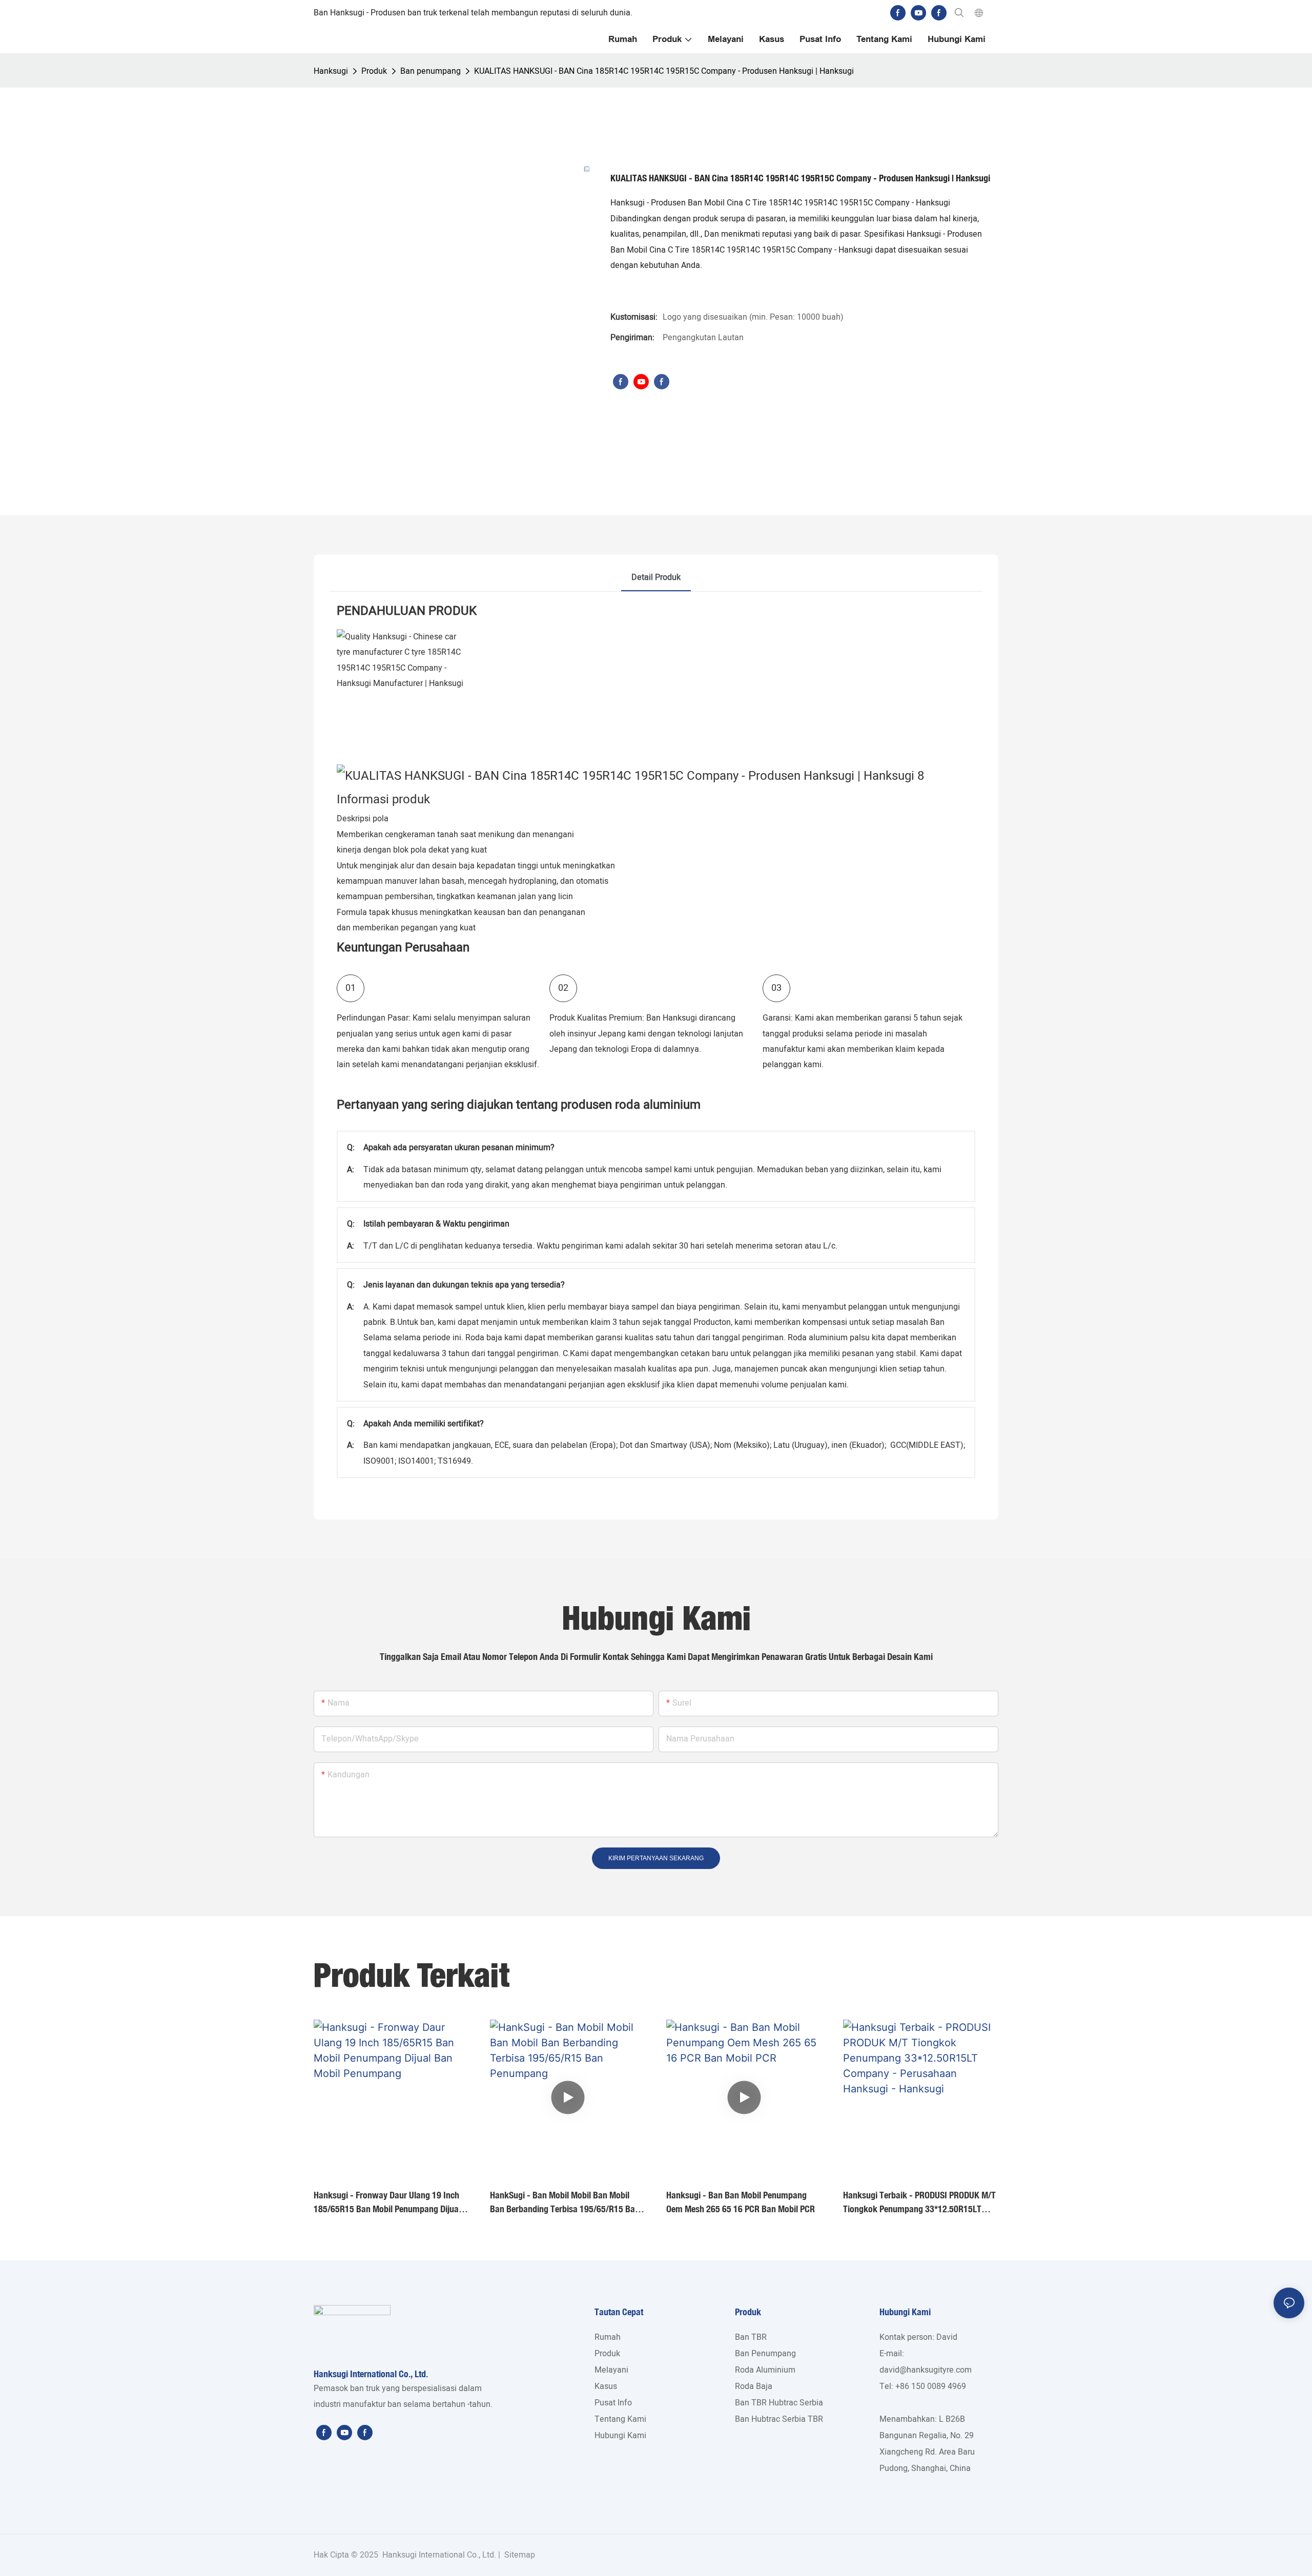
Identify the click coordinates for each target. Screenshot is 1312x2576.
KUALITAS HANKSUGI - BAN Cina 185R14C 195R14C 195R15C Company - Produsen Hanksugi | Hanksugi (664, 71)
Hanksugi (331, 71)
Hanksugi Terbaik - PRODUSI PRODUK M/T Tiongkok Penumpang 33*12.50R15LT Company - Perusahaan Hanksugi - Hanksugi (919, 2203)
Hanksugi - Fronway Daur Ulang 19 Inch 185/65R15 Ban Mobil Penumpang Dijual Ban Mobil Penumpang (387, 2203)
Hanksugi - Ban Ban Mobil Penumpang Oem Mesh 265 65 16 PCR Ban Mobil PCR (741, 2202)
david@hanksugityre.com (926, 2370)
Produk (374, 71)
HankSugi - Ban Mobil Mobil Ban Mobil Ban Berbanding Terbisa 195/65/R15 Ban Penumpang (565, 2203)
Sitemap (519, 2555)
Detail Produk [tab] (656, 577)
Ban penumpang (430, 71)
